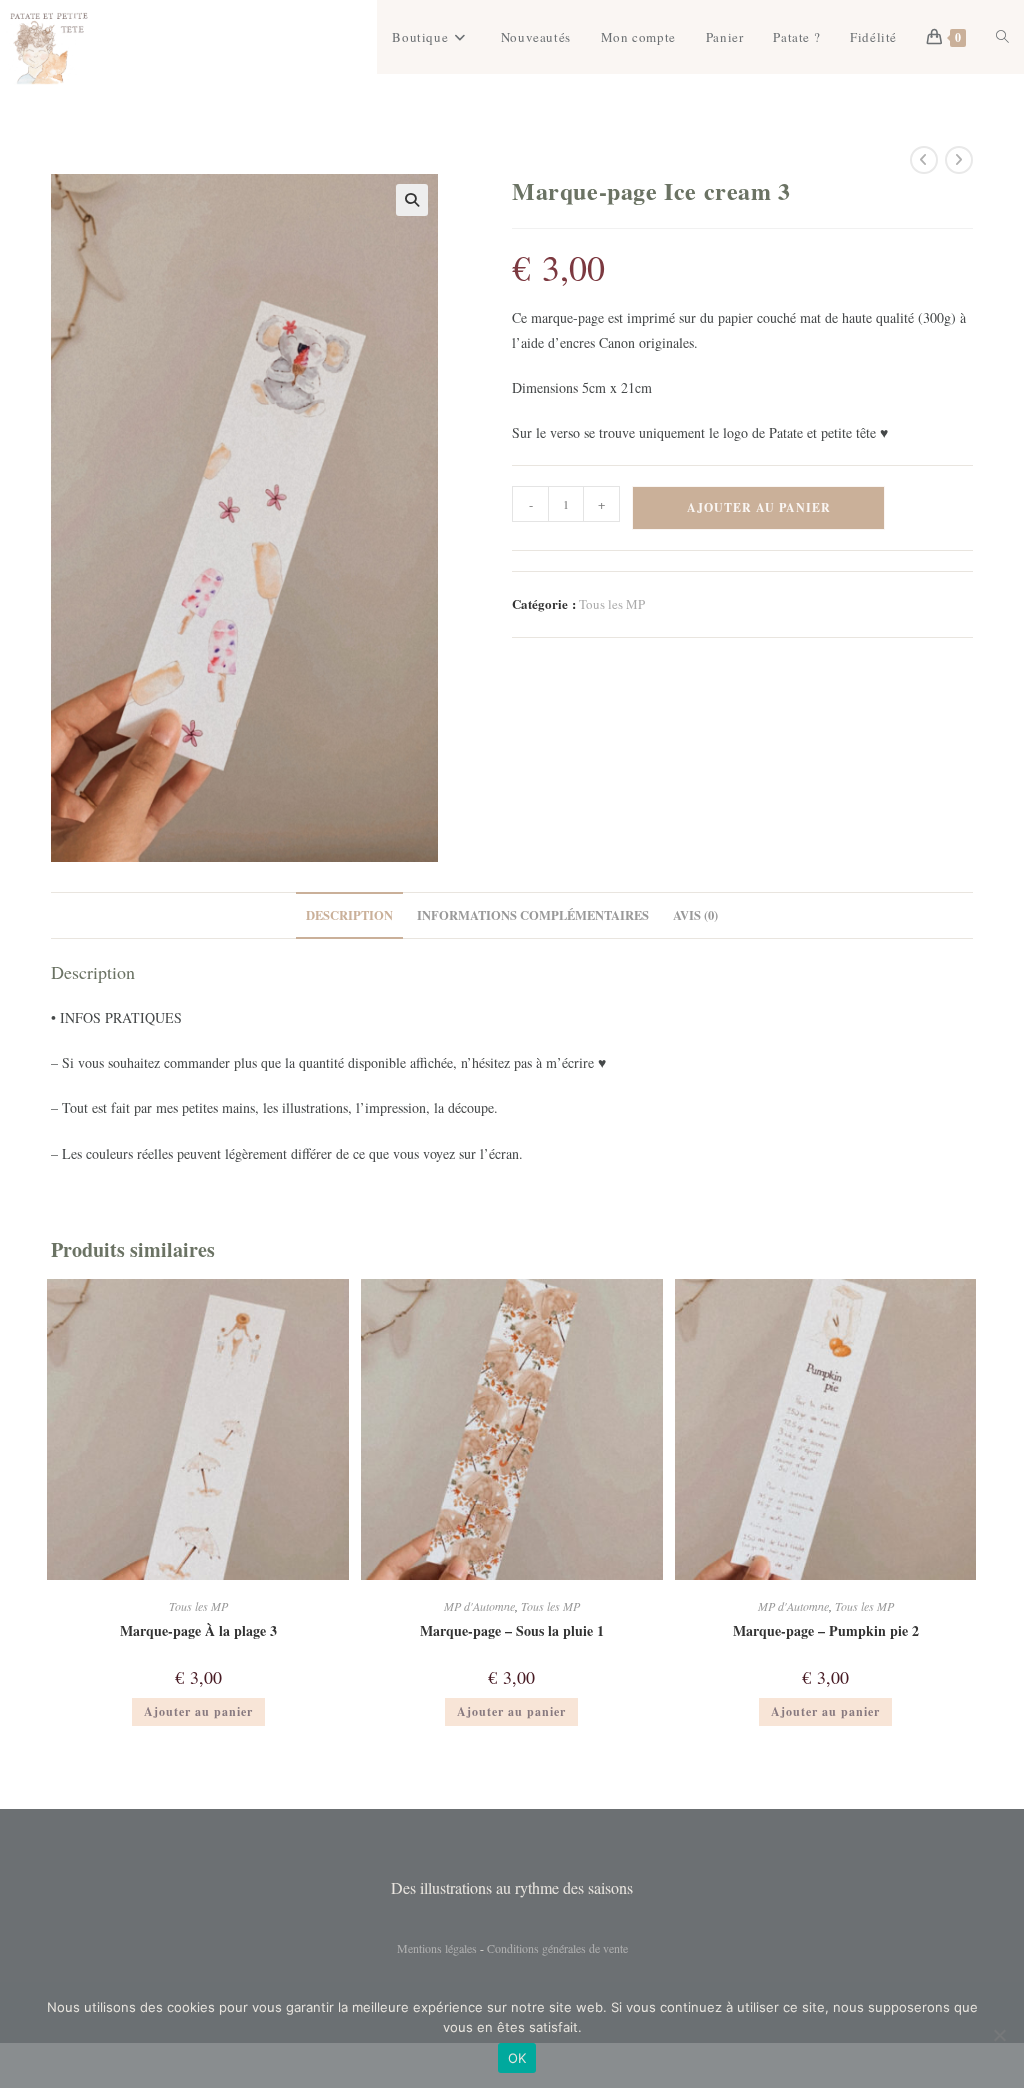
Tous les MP (612, 604)
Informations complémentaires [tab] (533, 915)
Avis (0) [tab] (695, 915)
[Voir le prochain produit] (959, 160)
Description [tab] (349, 915)
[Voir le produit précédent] (924, 160)
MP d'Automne (479, 1606)
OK (517, 2058)
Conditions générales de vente (557, 1948)
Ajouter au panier (759, 507)
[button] (412, 200)
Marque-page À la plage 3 (198, 1630)
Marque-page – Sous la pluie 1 (512, 1630)
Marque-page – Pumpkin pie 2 (826, 1630)
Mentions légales (437, 1948)
